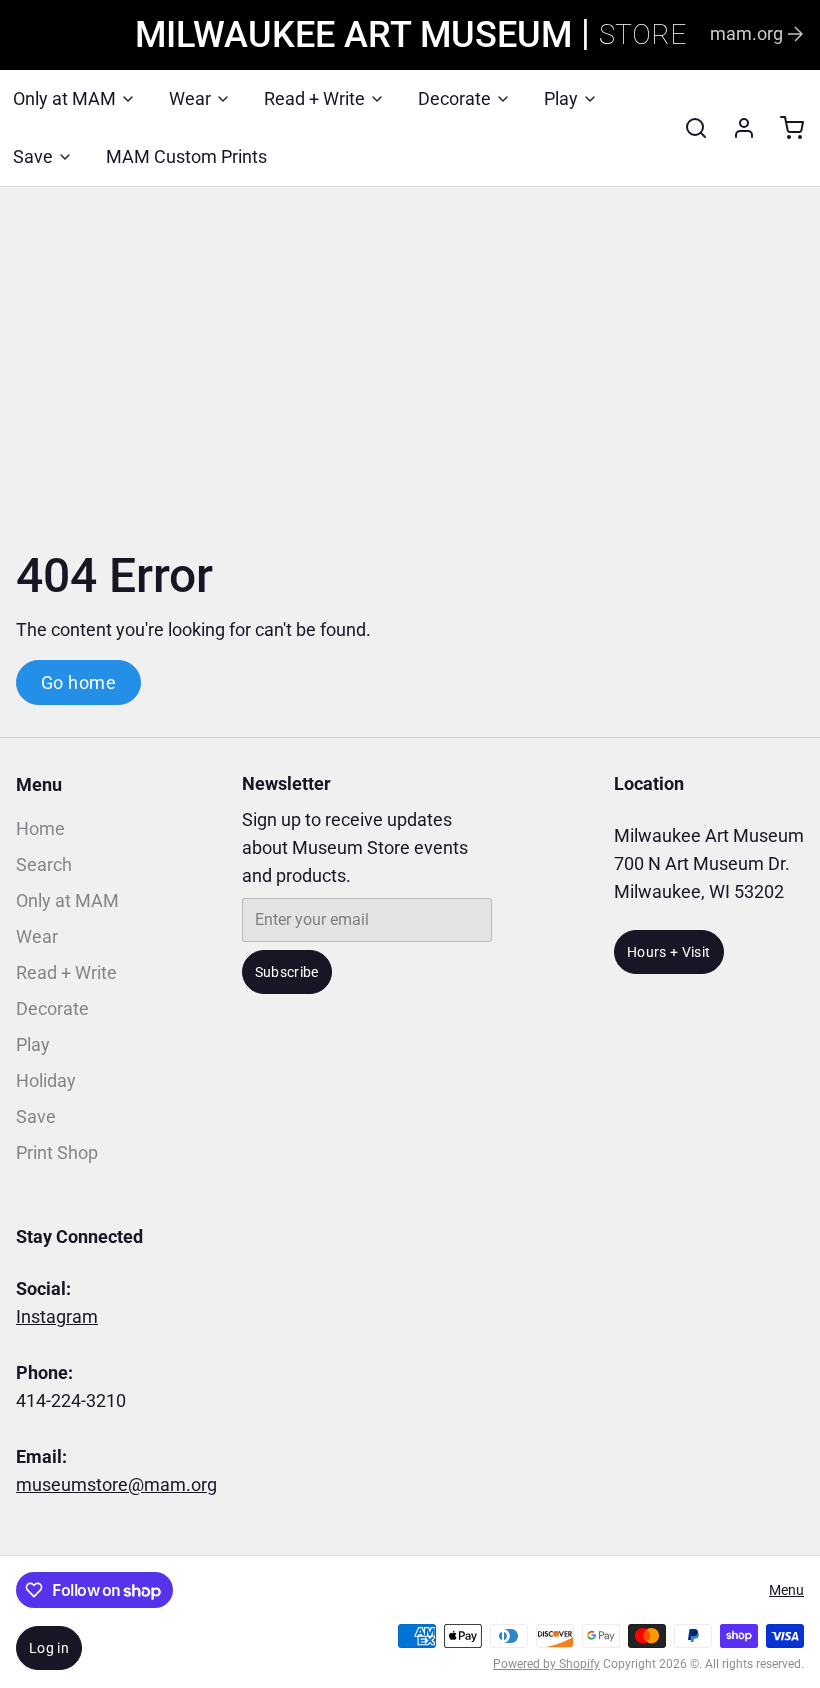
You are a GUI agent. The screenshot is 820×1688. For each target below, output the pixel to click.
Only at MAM (64, 98)
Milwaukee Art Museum (353, 35)
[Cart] (784, 128)
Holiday (46, 1080)
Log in (49, 1648)
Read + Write (314, 98)
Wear (190, 98)
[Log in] (736, 128)
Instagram (57, 1316)
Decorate (454, 98)
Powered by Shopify (546, 1664)
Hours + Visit (669, 952)
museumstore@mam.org (116, 1484)
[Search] (688, 128)
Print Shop (57, 1152)
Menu (39, 784)
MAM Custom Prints (186, 156)
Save (33, 156)
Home (40, 828)
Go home (78, 682)
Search (44, 864)
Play (561, 98)
